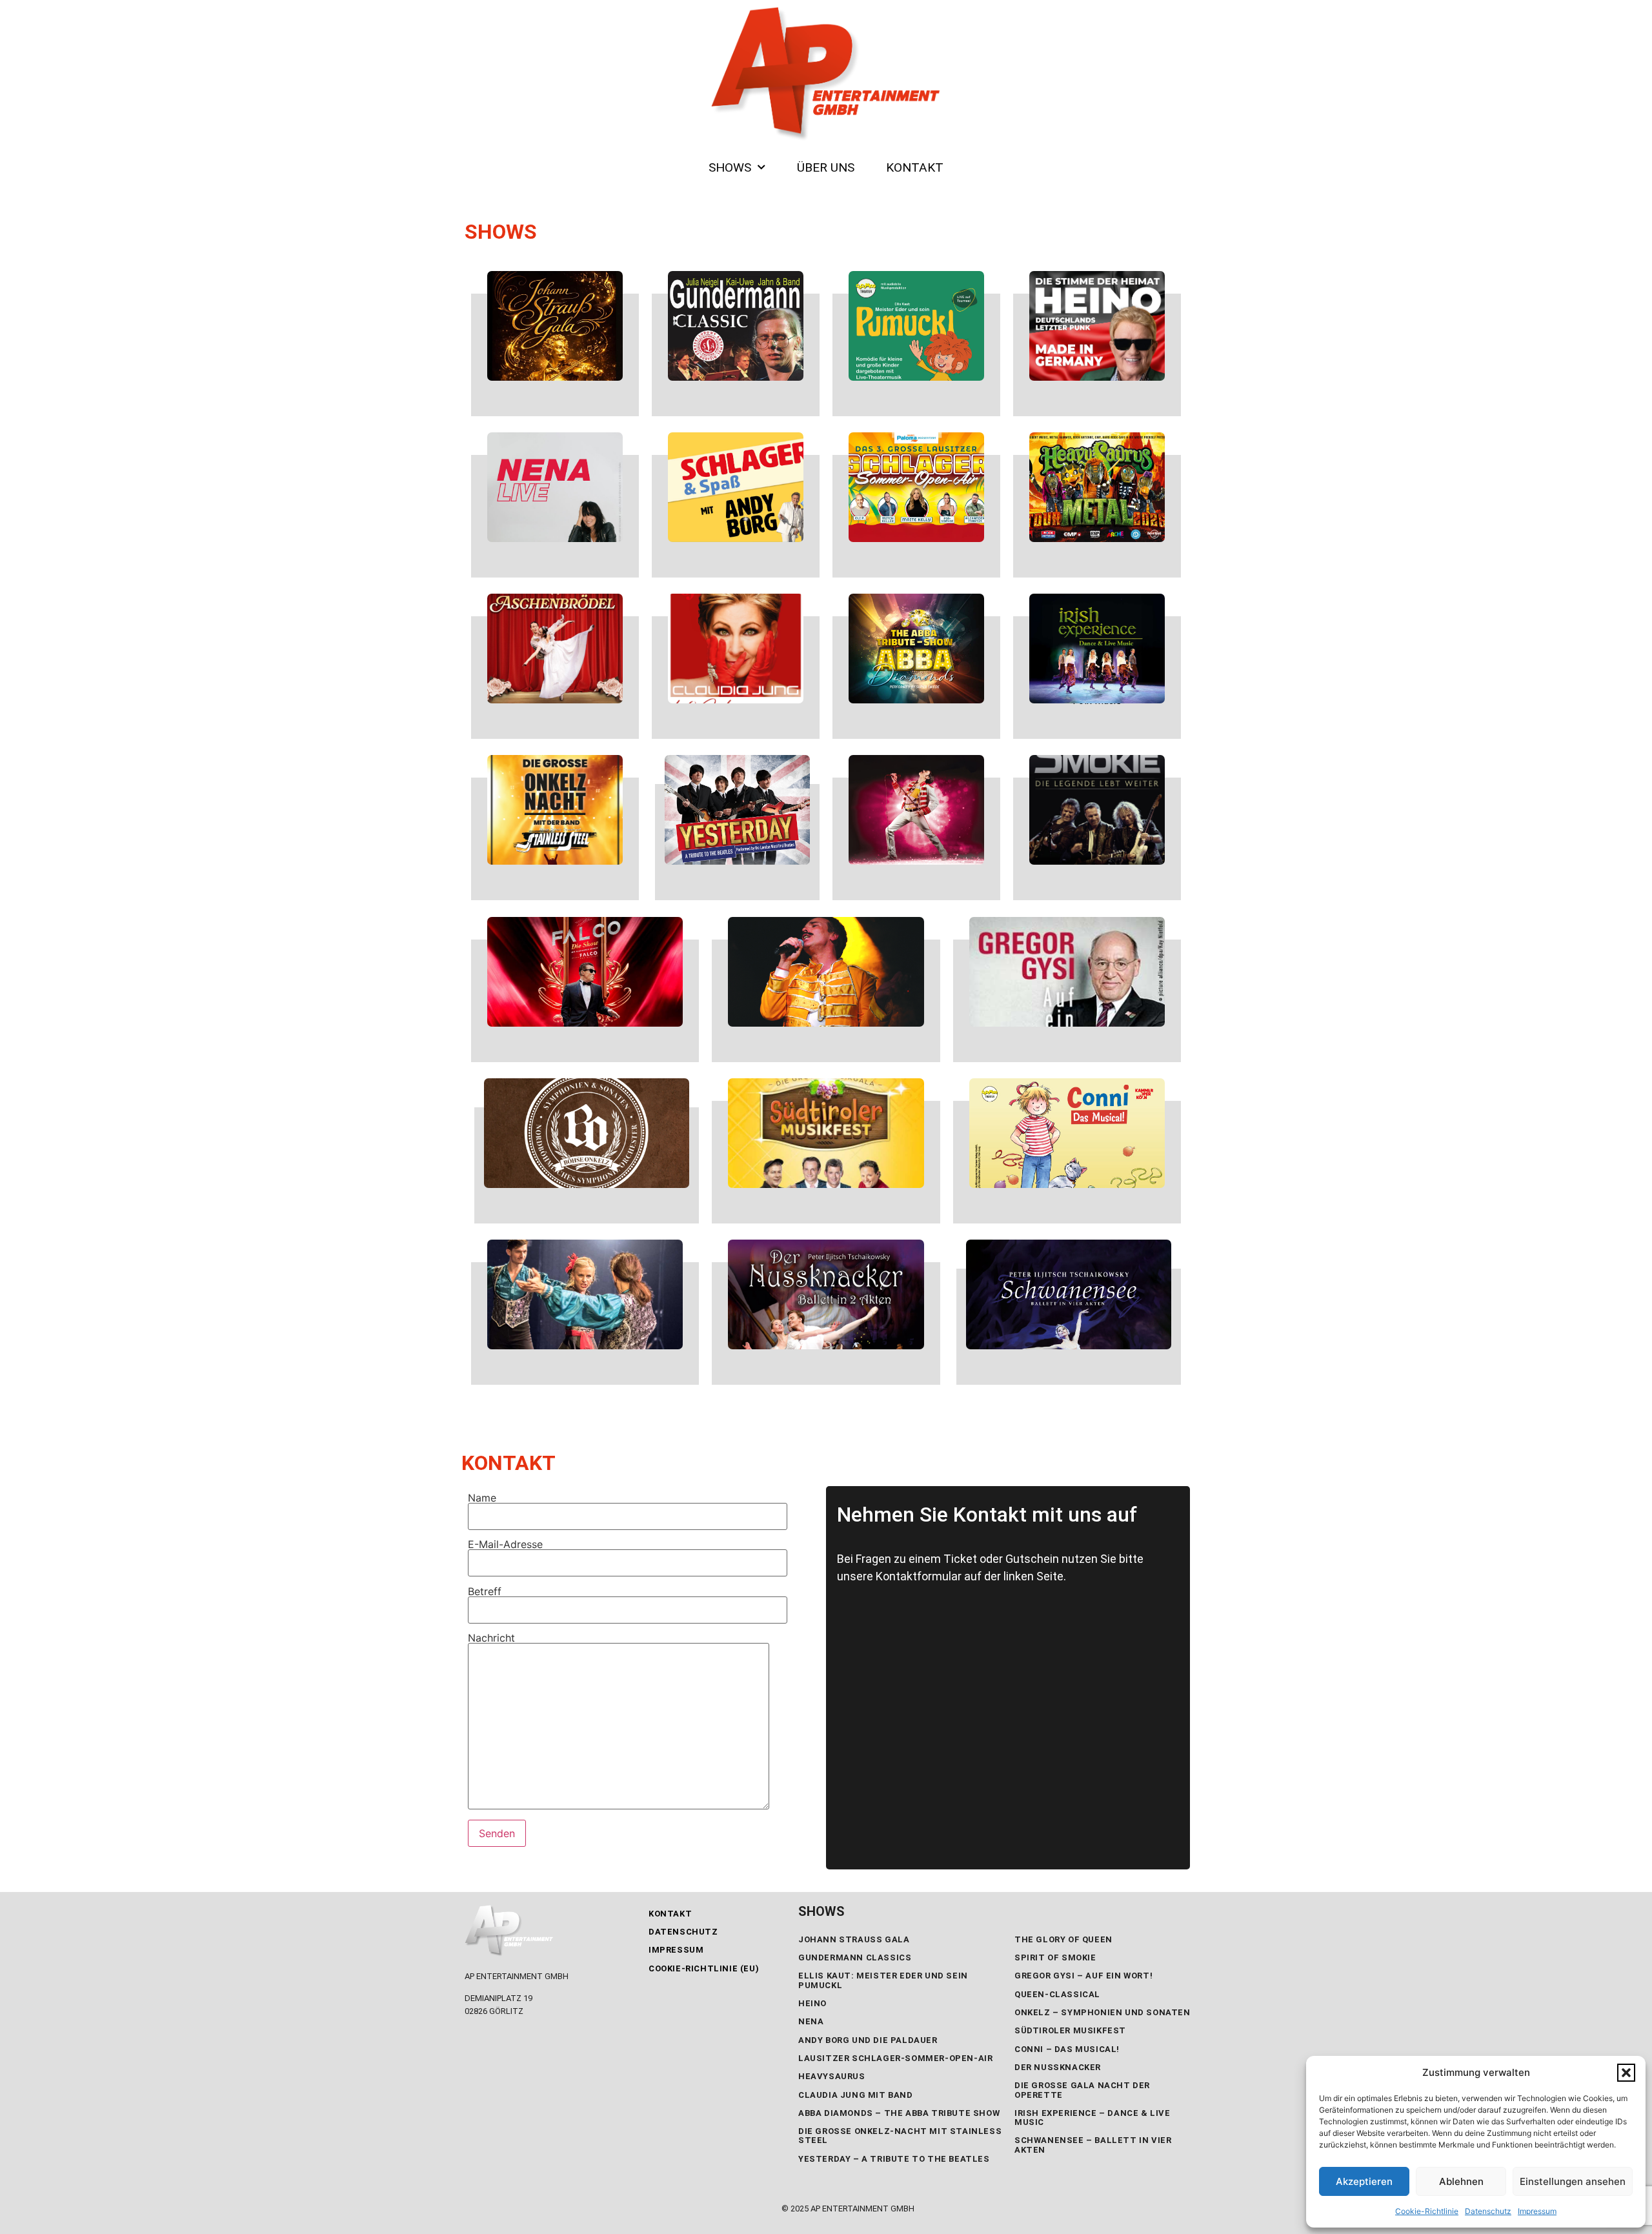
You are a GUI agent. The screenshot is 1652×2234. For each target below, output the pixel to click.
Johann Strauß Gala (854, 1939)
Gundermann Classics (855, 1957)
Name (482, 1498)
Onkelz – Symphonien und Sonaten (1103, 2012)
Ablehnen (1461, 2181)
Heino (812, 2003)
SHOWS (730, 167)
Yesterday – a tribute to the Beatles (894, 2159)
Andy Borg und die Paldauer (868, 2040)
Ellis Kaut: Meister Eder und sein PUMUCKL (883, 1980)
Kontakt (670, 1914)
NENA (811, 2021)
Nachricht (491, 1638)
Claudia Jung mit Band (856, 2095)
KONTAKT (915, 167)
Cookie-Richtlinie (1427, 2211)
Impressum (1537, 2211)
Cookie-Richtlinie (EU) (704, 1968)
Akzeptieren (1364, 2181)
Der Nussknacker (1058, 2067)
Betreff (485, 1592)
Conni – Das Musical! (1067, 2049)
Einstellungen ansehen (1573, 2181)
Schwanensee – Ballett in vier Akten (1093, 2145)
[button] (1626, 2073)
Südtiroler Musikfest (1070, 2030)
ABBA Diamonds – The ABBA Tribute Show (899, 2113)
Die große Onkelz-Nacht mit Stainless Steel (900, 2136)
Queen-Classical (1057, 1994)
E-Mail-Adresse (505, 1545)
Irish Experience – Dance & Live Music (1093, 2118)
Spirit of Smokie (1055, 1957)
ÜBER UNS (826, 167)
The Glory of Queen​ (1063, 1939)
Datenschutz (1488, 2211)
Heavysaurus (832, 2076)
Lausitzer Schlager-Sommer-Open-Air (895, 2058)
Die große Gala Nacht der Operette (1082, 2090)
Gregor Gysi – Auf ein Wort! (1083, 1976)
